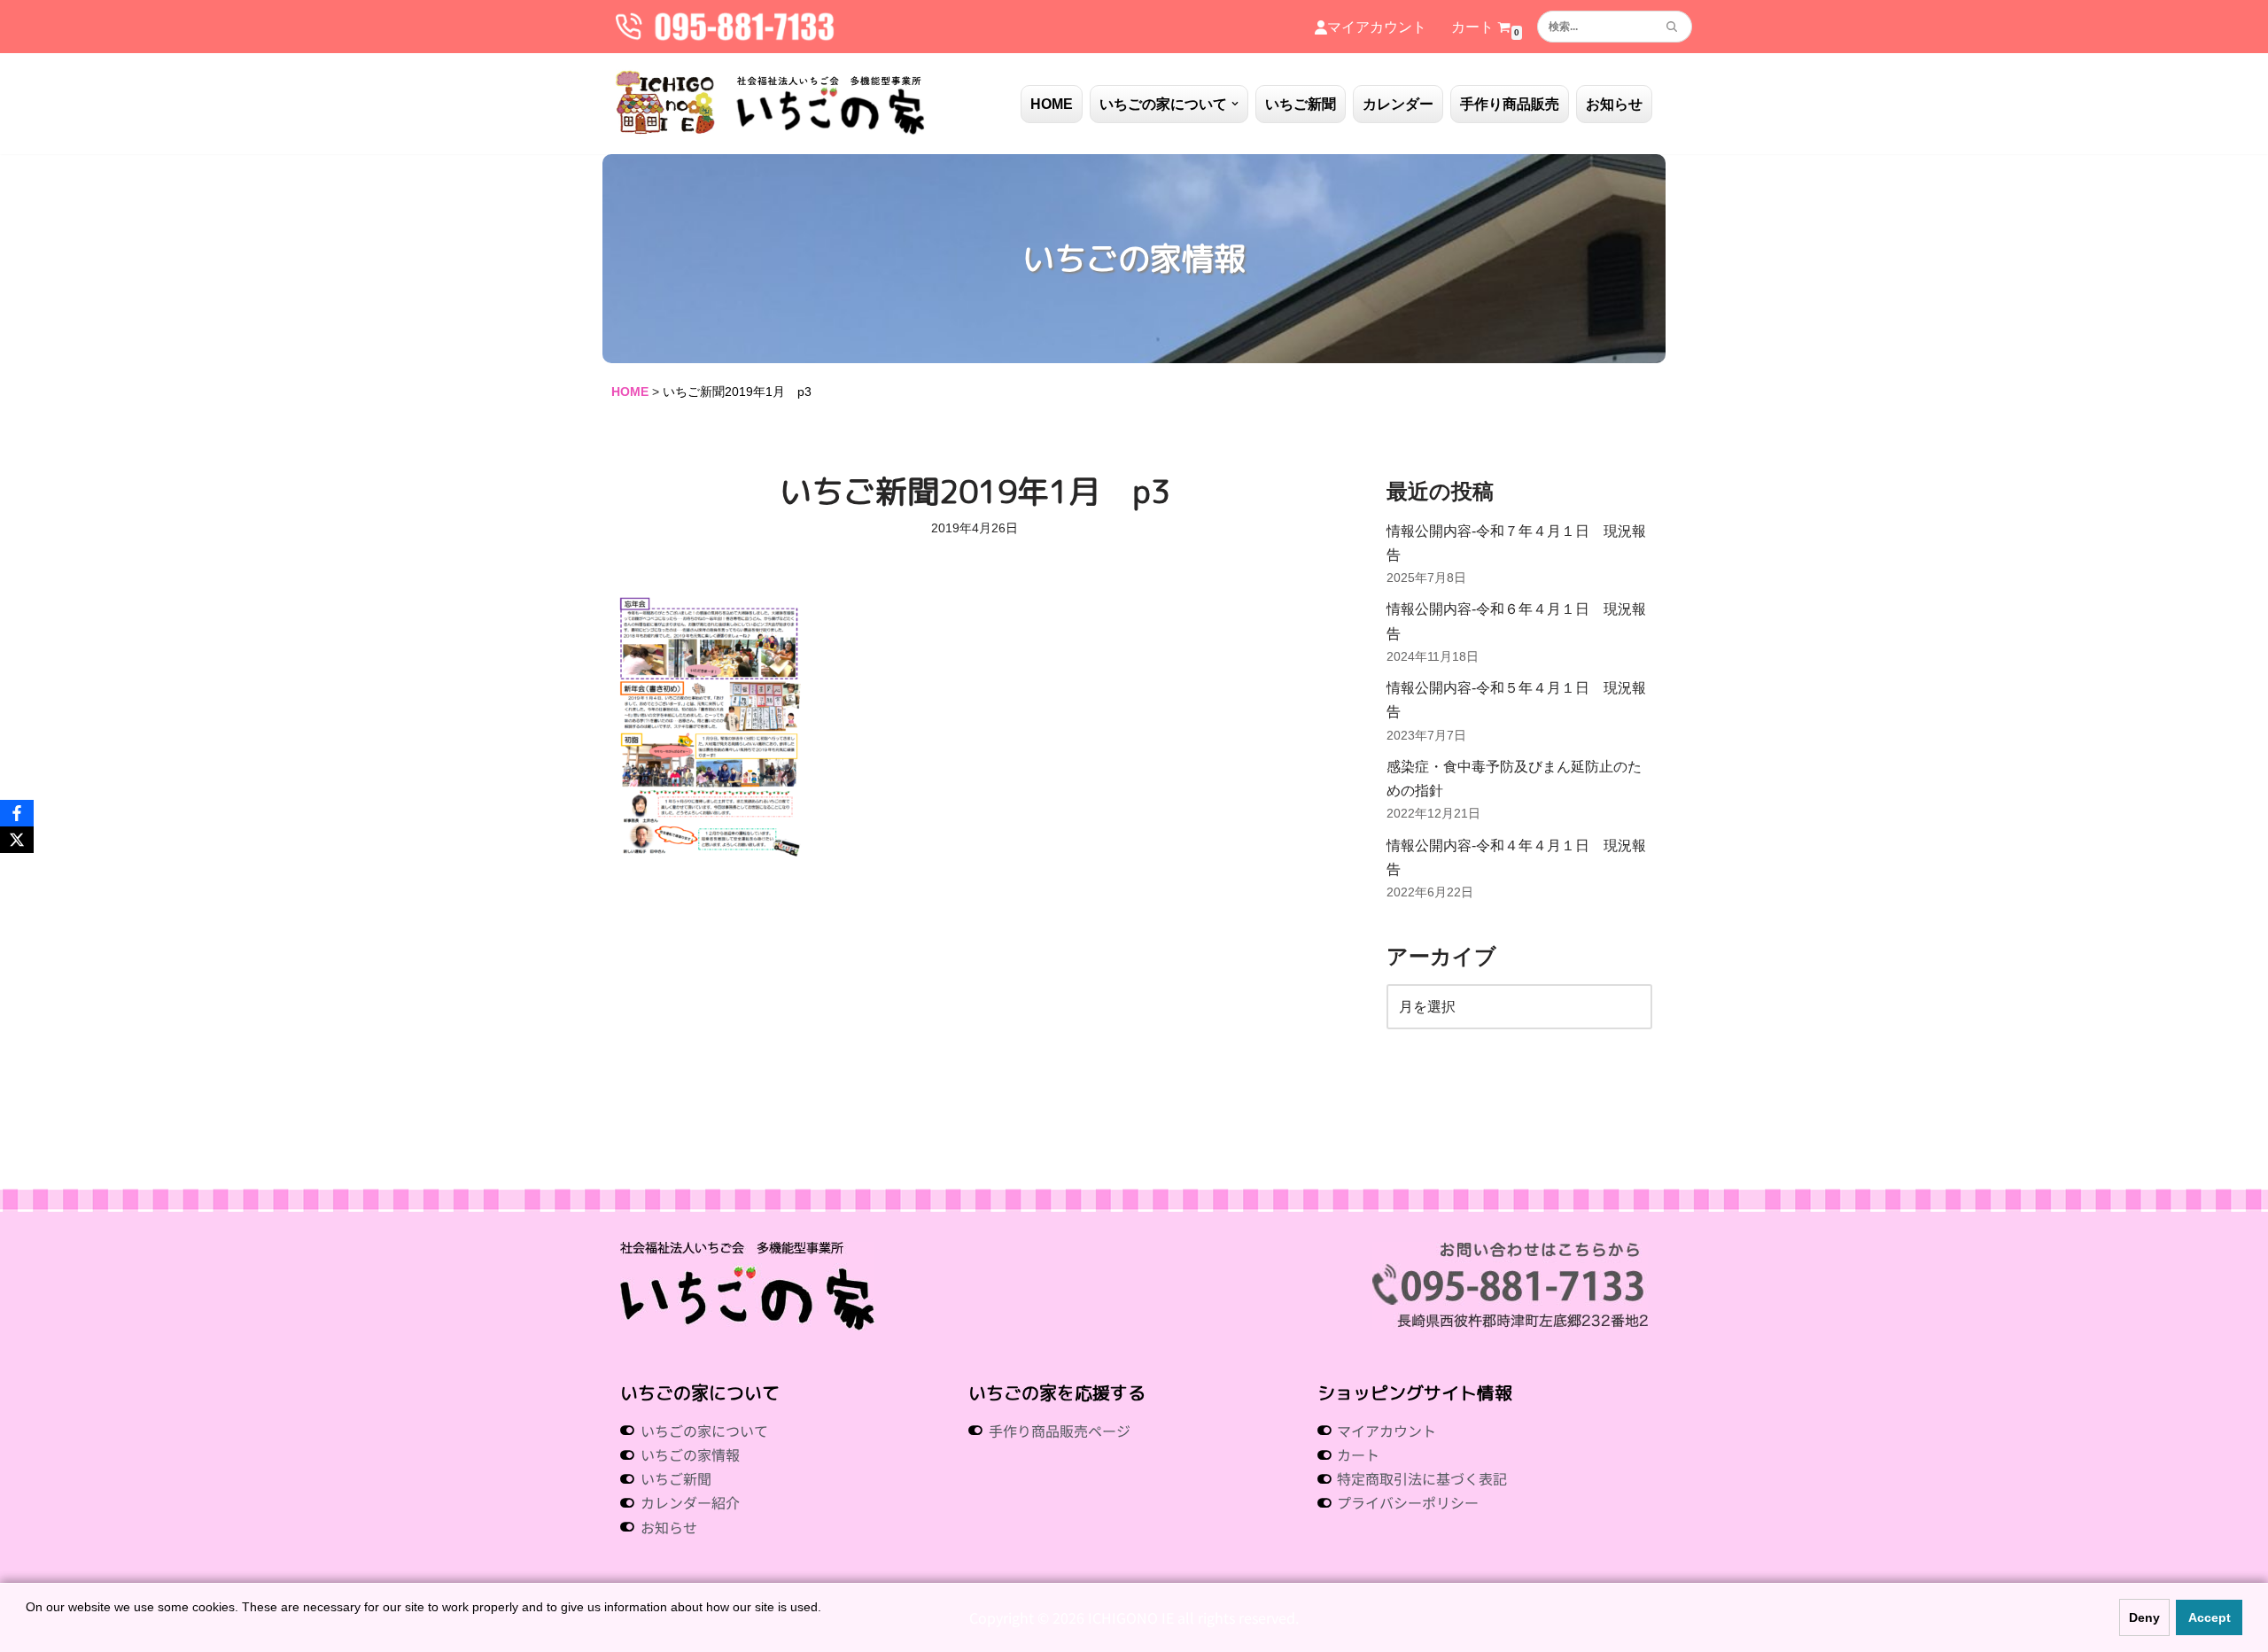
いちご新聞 (1301, 104)
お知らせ (1614, 104)
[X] (17, 840)
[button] (1235, 104)
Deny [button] (2144, 1617)
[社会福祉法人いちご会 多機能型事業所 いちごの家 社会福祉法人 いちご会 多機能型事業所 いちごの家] (771, 104)
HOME (1052, 104)
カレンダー (1398, 104)
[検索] (1672, 27)
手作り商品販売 (1510, 104)
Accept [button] (2210, 1617)
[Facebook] (17, 813)
